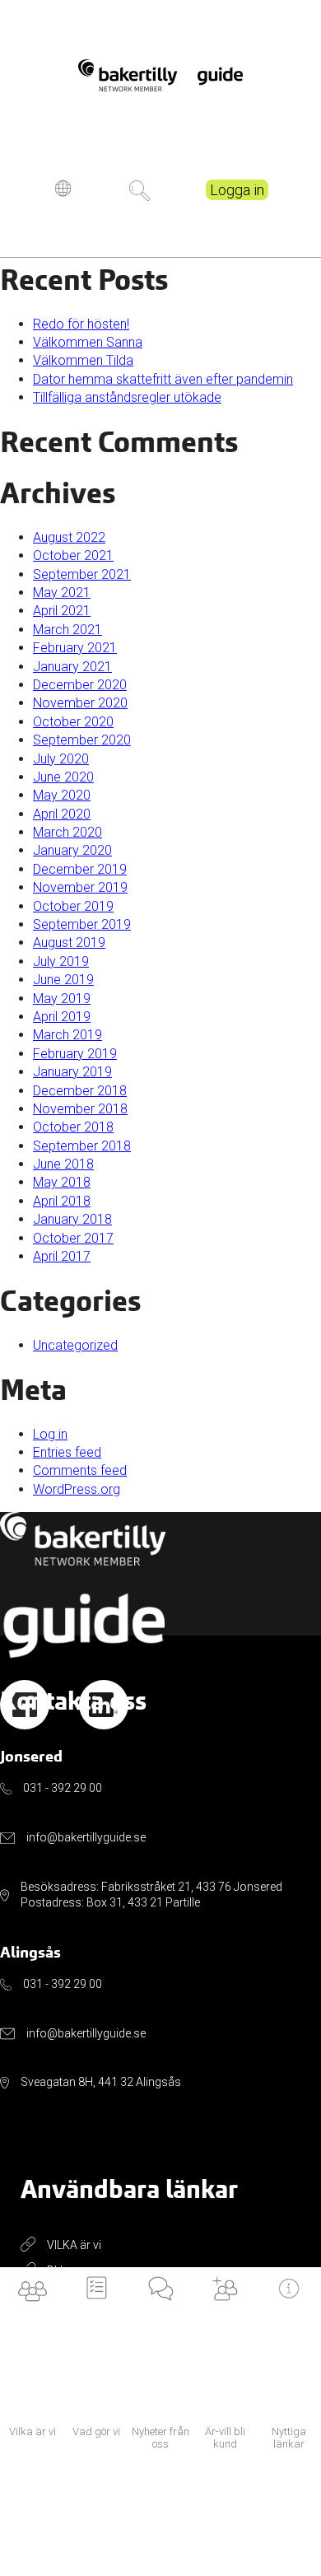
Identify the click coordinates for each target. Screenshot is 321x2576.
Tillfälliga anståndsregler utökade (127, 397)
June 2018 (63, 1164)
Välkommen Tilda (83, 360)
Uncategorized (75, 1345)
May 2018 (62, 1182)
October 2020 (73, 722)
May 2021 (62, 593)
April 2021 (62, 611)
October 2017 (73, 1238)
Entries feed (67, 1452)
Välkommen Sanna (88, 342)
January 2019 (72, 1072)
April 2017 (62, 1256)
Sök (140, 191)
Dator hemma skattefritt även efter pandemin (163, 379)
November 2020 (80, 703)
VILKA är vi (74, 2245)
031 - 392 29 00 (63, 1788)
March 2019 (67, 1035)
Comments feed (80, 1470)
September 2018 (82, 1146)
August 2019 (69, 943)
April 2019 (62, 1017)
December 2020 (80, 685)
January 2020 (72, 850)
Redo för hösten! (81, 324)
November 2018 (80, 1109)
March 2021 (67, 630)
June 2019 (63, 980)
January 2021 (72, 667)
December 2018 (80, 1091)
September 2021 (82, 574)
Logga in (237, 190)
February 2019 (75, 1054)
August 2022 (69, 537)
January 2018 (72, 1219)
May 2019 (62, 999)
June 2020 (63, 777)
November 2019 (80, 887)
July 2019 (61, 961)
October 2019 (73, 906)
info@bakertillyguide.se (86, 1837)
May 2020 (62, 795)
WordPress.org (77, 1489)
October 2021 (73, 555)
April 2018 (62, 1201)
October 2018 (73, 1127)
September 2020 (82, 740)
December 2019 (80, 869)
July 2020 (61, 759)
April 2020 (62, 814)
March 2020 (67, 832)
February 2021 (75, 648)
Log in (50, 1434)
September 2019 (82, 924)
